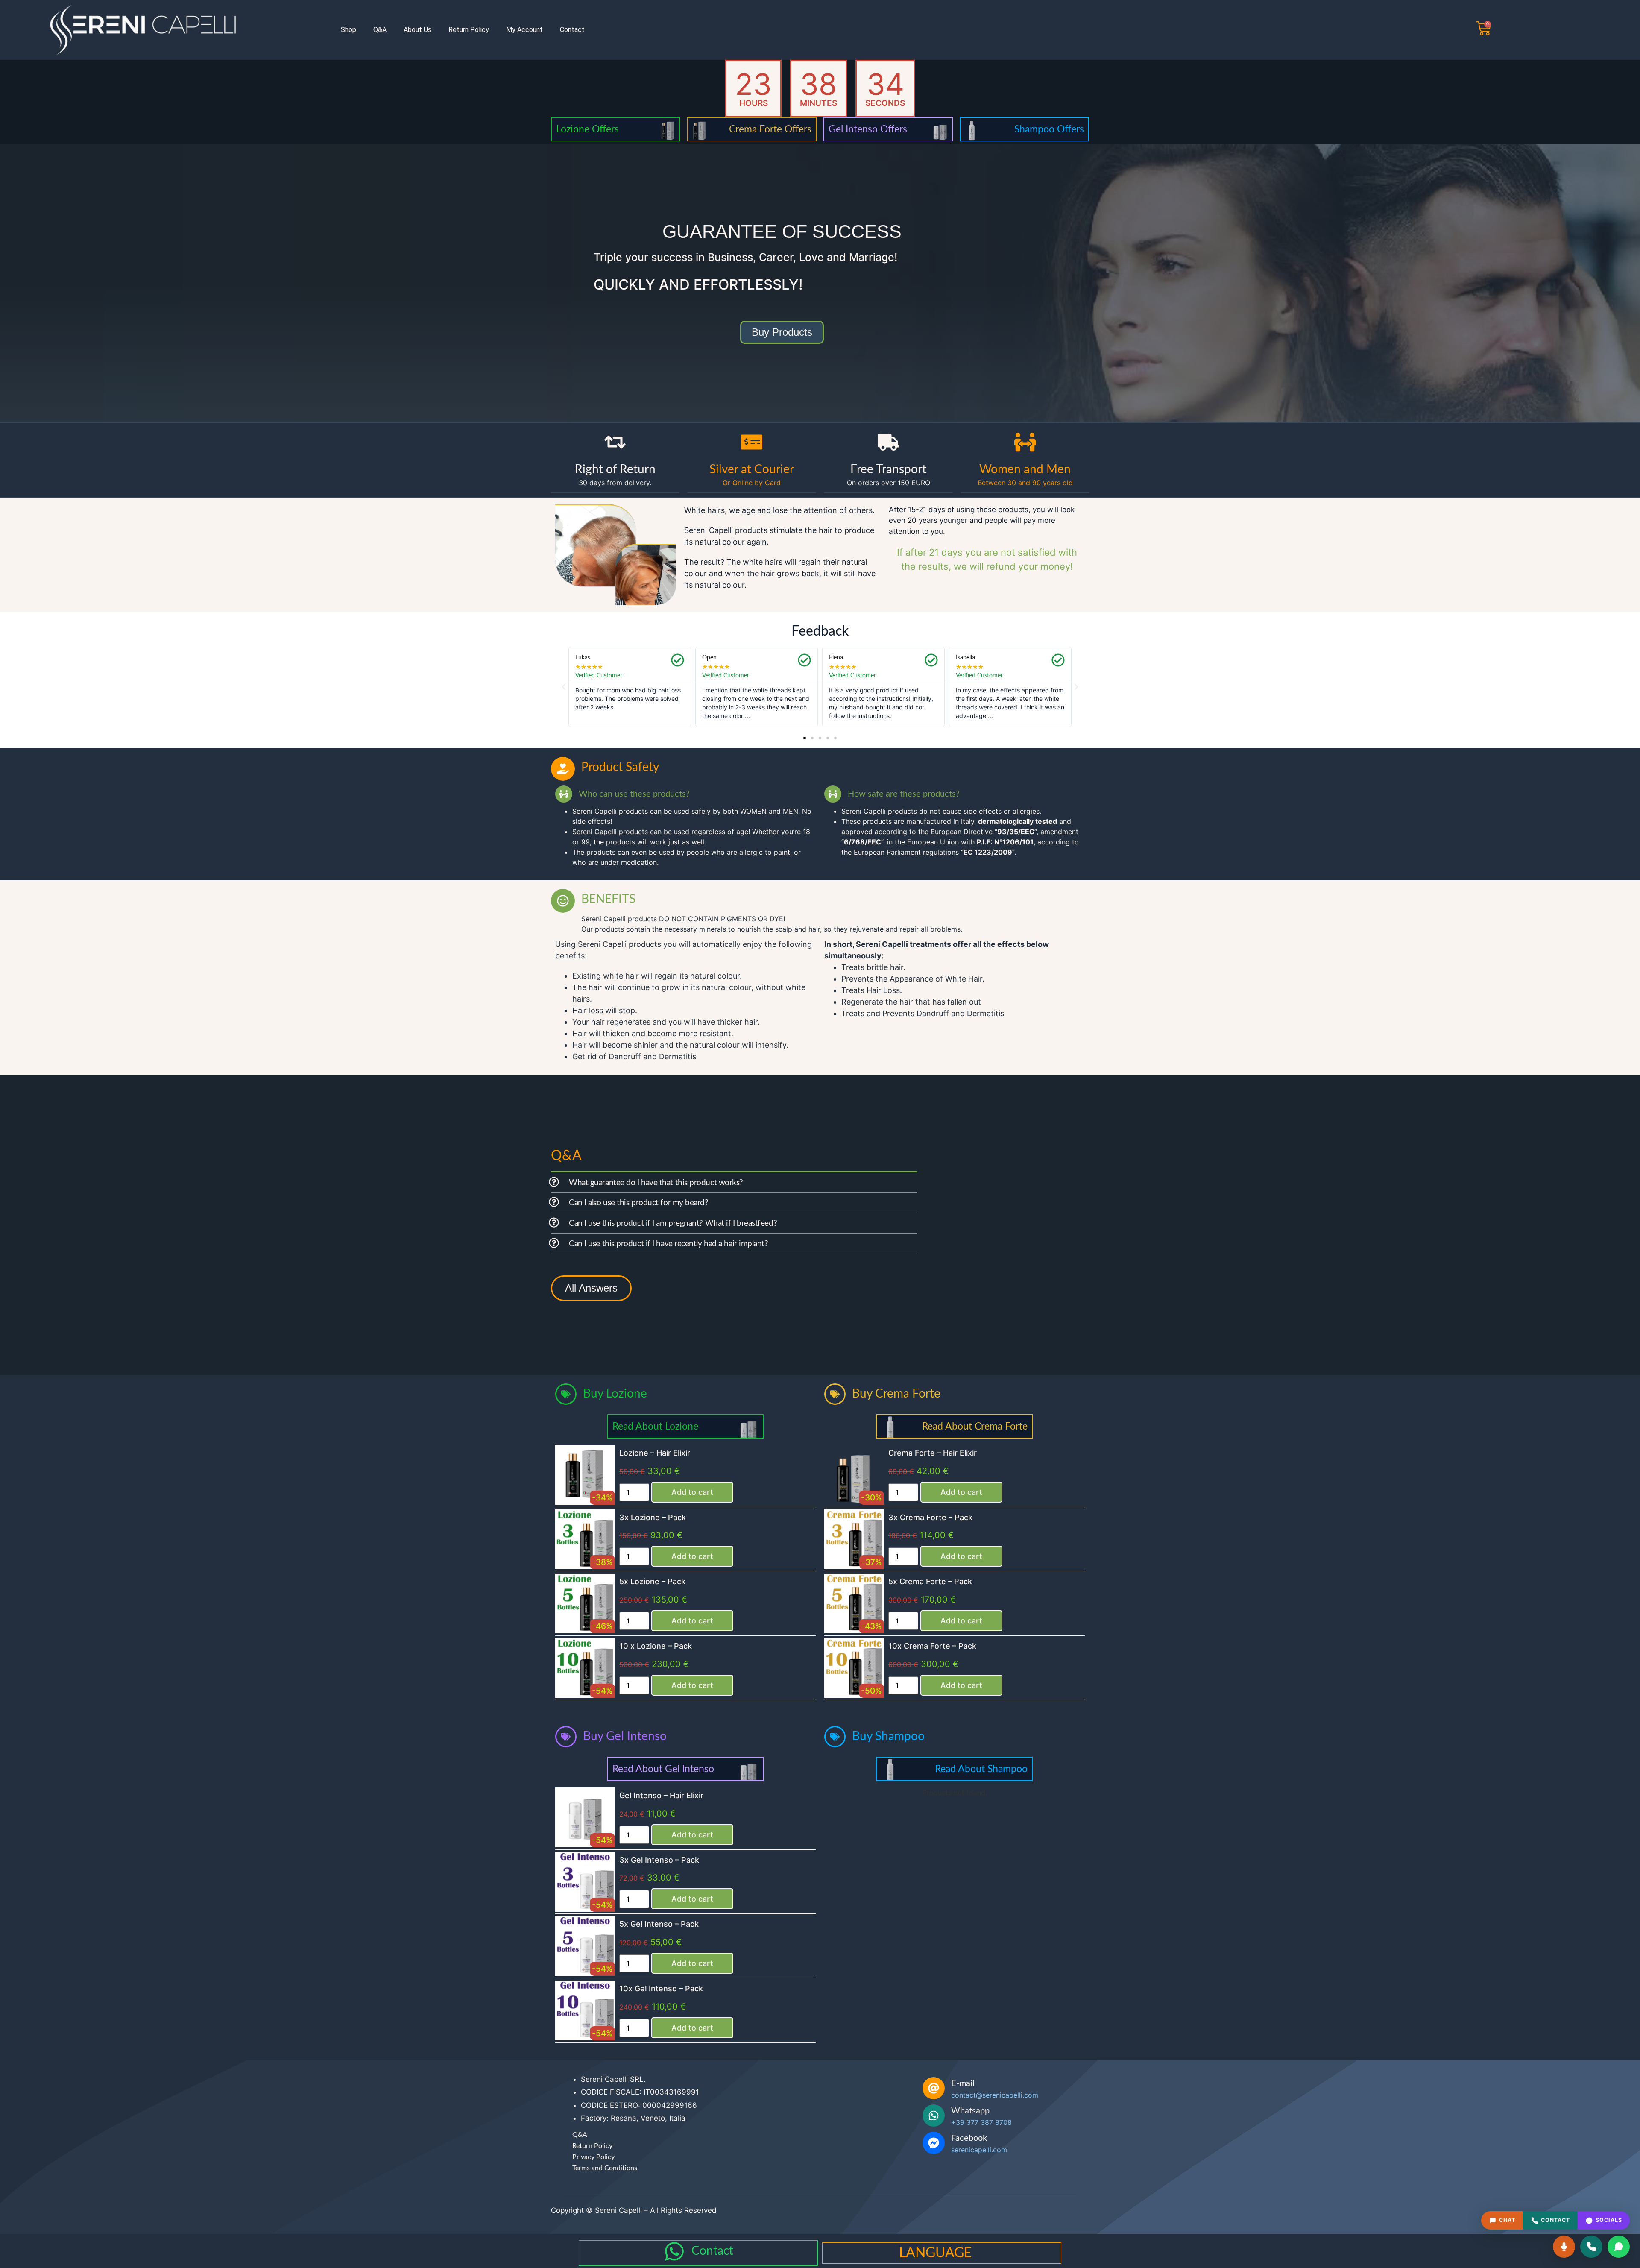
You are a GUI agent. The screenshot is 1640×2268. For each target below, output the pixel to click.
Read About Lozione (655, 1426)
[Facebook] (934, 2143)
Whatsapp (970, 2111)
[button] (564, 687)
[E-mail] (934, 2088)
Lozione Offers (587, 129)
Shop (348, 30)
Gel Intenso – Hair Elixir (661, 1795)
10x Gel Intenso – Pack (661, 1988)
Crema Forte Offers (770, 129)
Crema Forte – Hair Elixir (933, 1453)
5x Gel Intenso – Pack (659, 1924)
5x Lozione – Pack (652, 1581)
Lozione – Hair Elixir (655, 1453)
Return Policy (469, 30)
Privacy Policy (593, 2157)
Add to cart (692, 1492)
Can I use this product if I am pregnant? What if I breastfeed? (673, 1223)
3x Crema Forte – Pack (930, 1517)
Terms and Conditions (605, 2168)
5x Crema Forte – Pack (930, 1581)
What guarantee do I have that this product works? (656, 1183)
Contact (572, 30)
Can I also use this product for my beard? (639, 1203)
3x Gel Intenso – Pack (659, 1860)
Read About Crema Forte (975, 1426)
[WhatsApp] (1619, 2247)
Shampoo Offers (1049, 129)
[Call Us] (1591, 2247)
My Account (524, 30)
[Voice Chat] (1564, 2247)
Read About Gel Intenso (663, 1769)
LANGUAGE (935, 2253)
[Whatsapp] (934, 2116)
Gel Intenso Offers (868, 129)
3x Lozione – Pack (653, 1517)
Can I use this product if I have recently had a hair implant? (669, 1244)
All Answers (591, 1288)
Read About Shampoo (981, 1769)
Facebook (969, 2138)
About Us (417, 30)
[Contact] (674, 2251)
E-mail (963, 2083)
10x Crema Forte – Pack (932, 1646)
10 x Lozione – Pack (656, 1646)
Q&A (380, 30)
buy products (782, 332)
